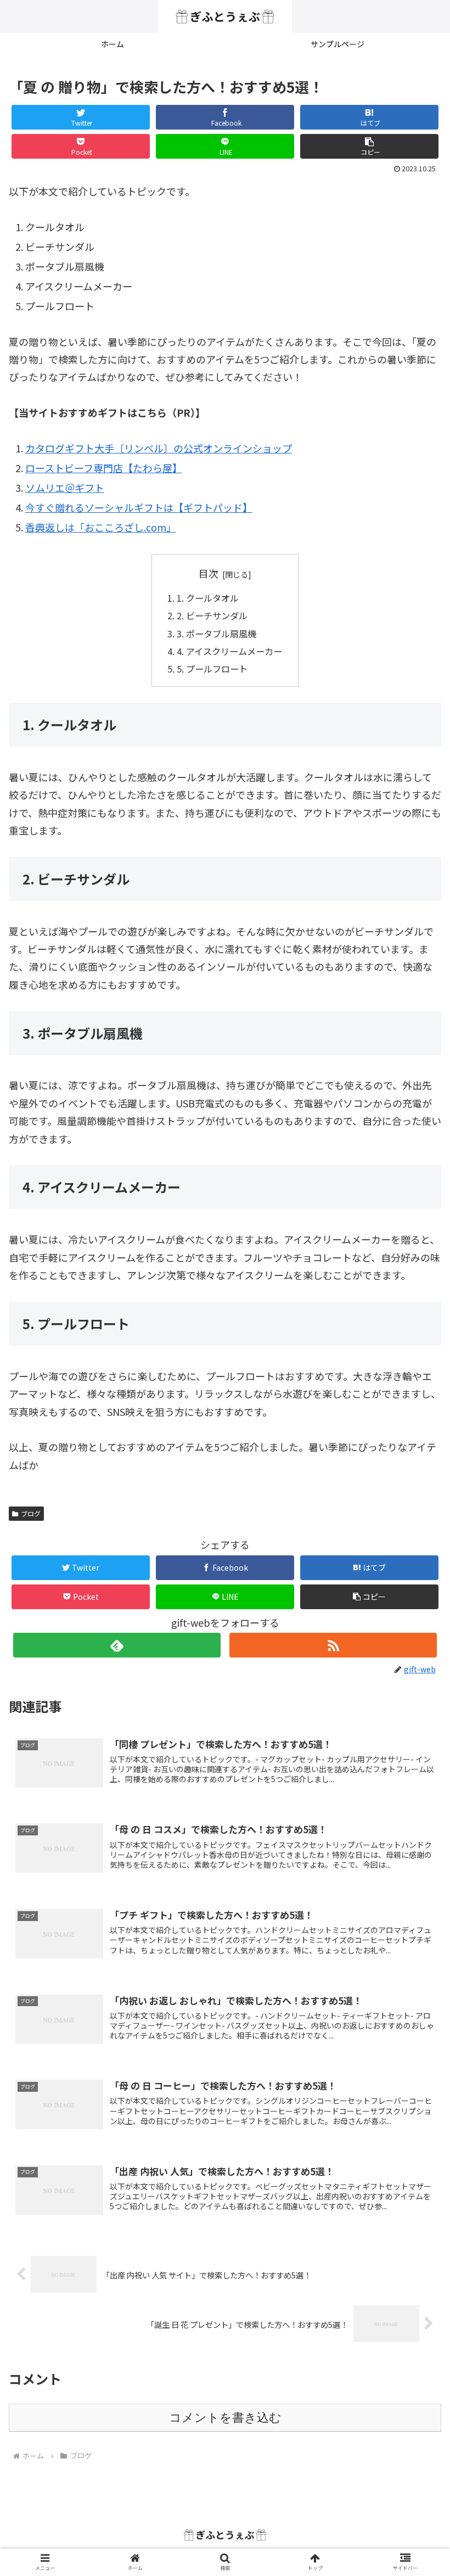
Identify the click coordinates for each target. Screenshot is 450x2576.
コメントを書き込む (225, 2418)
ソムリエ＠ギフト (65, 488)
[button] (369, 146)
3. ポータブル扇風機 (216, 634)
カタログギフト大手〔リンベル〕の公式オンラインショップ (159, 448)
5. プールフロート (212, 669)
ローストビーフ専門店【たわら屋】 (104, 468)
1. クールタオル (208, 598)
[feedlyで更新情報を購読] (117, 1645)
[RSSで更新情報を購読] (333, 1645)
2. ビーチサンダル (212, 615)
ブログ (31, 1513)
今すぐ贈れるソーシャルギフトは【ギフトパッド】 (139, 507)
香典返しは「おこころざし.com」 (101, 527)
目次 (209, 573)
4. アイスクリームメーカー (229, 651)
